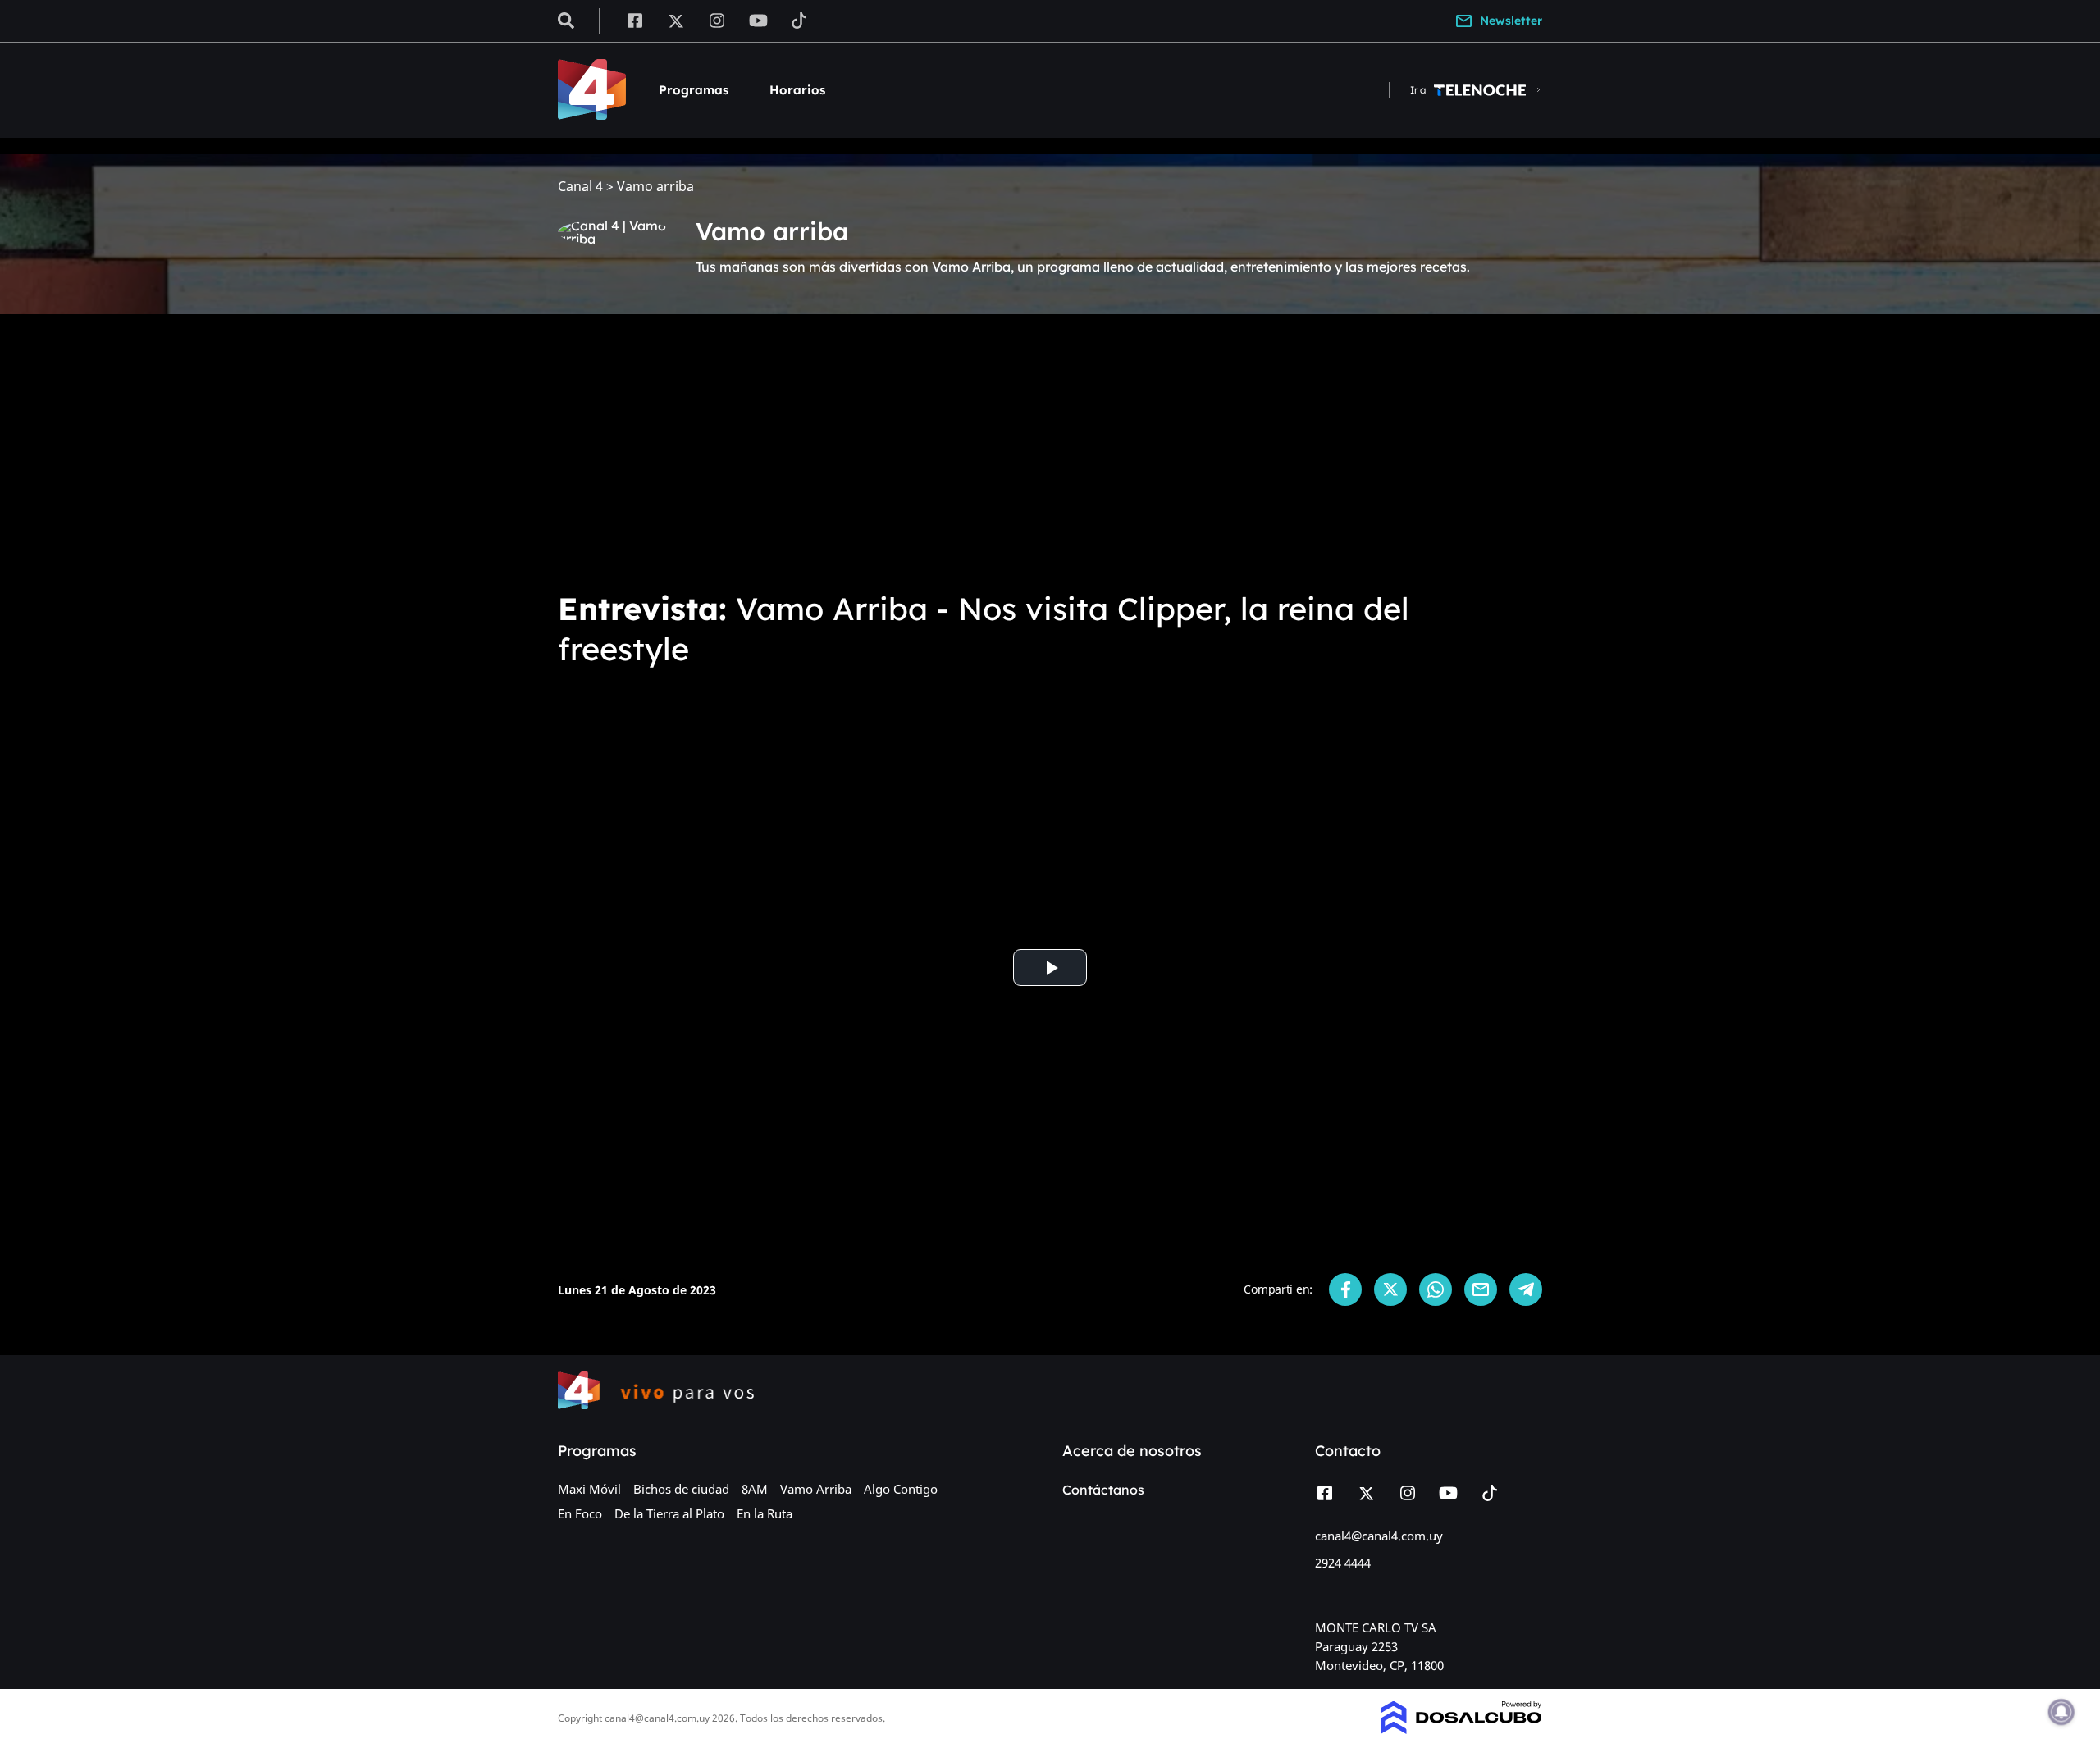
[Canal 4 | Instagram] (717, 20)
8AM (755, 1489)
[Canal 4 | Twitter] (676, 20)
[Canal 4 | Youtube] (758, 20)
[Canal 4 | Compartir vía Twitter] (1390, 1289)
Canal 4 (580, 187)
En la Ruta (765, 1513)
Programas (694, 90)
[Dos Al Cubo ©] (1461, 1729)
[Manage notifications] (2061, 1712)
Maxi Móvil (589, 1489)
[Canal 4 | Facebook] (635, 20)
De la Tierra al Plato (669, 1513)
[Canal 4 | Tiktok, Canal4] (799, 20)
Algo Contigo (901, 1489)
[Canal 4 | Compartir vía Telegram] (1526, 1289)
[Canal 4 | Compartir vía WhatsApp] (1436, 1289)
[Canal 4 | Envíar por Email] (1481, 1289)
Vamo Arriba (816, 1489)
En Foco (580, 1513)
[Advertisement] (1050, 450)
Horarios (797, 90)
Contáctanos (1103, 1490)
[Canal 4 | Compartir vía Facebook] (1345, 1289)
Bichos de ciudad (681, 1489)
